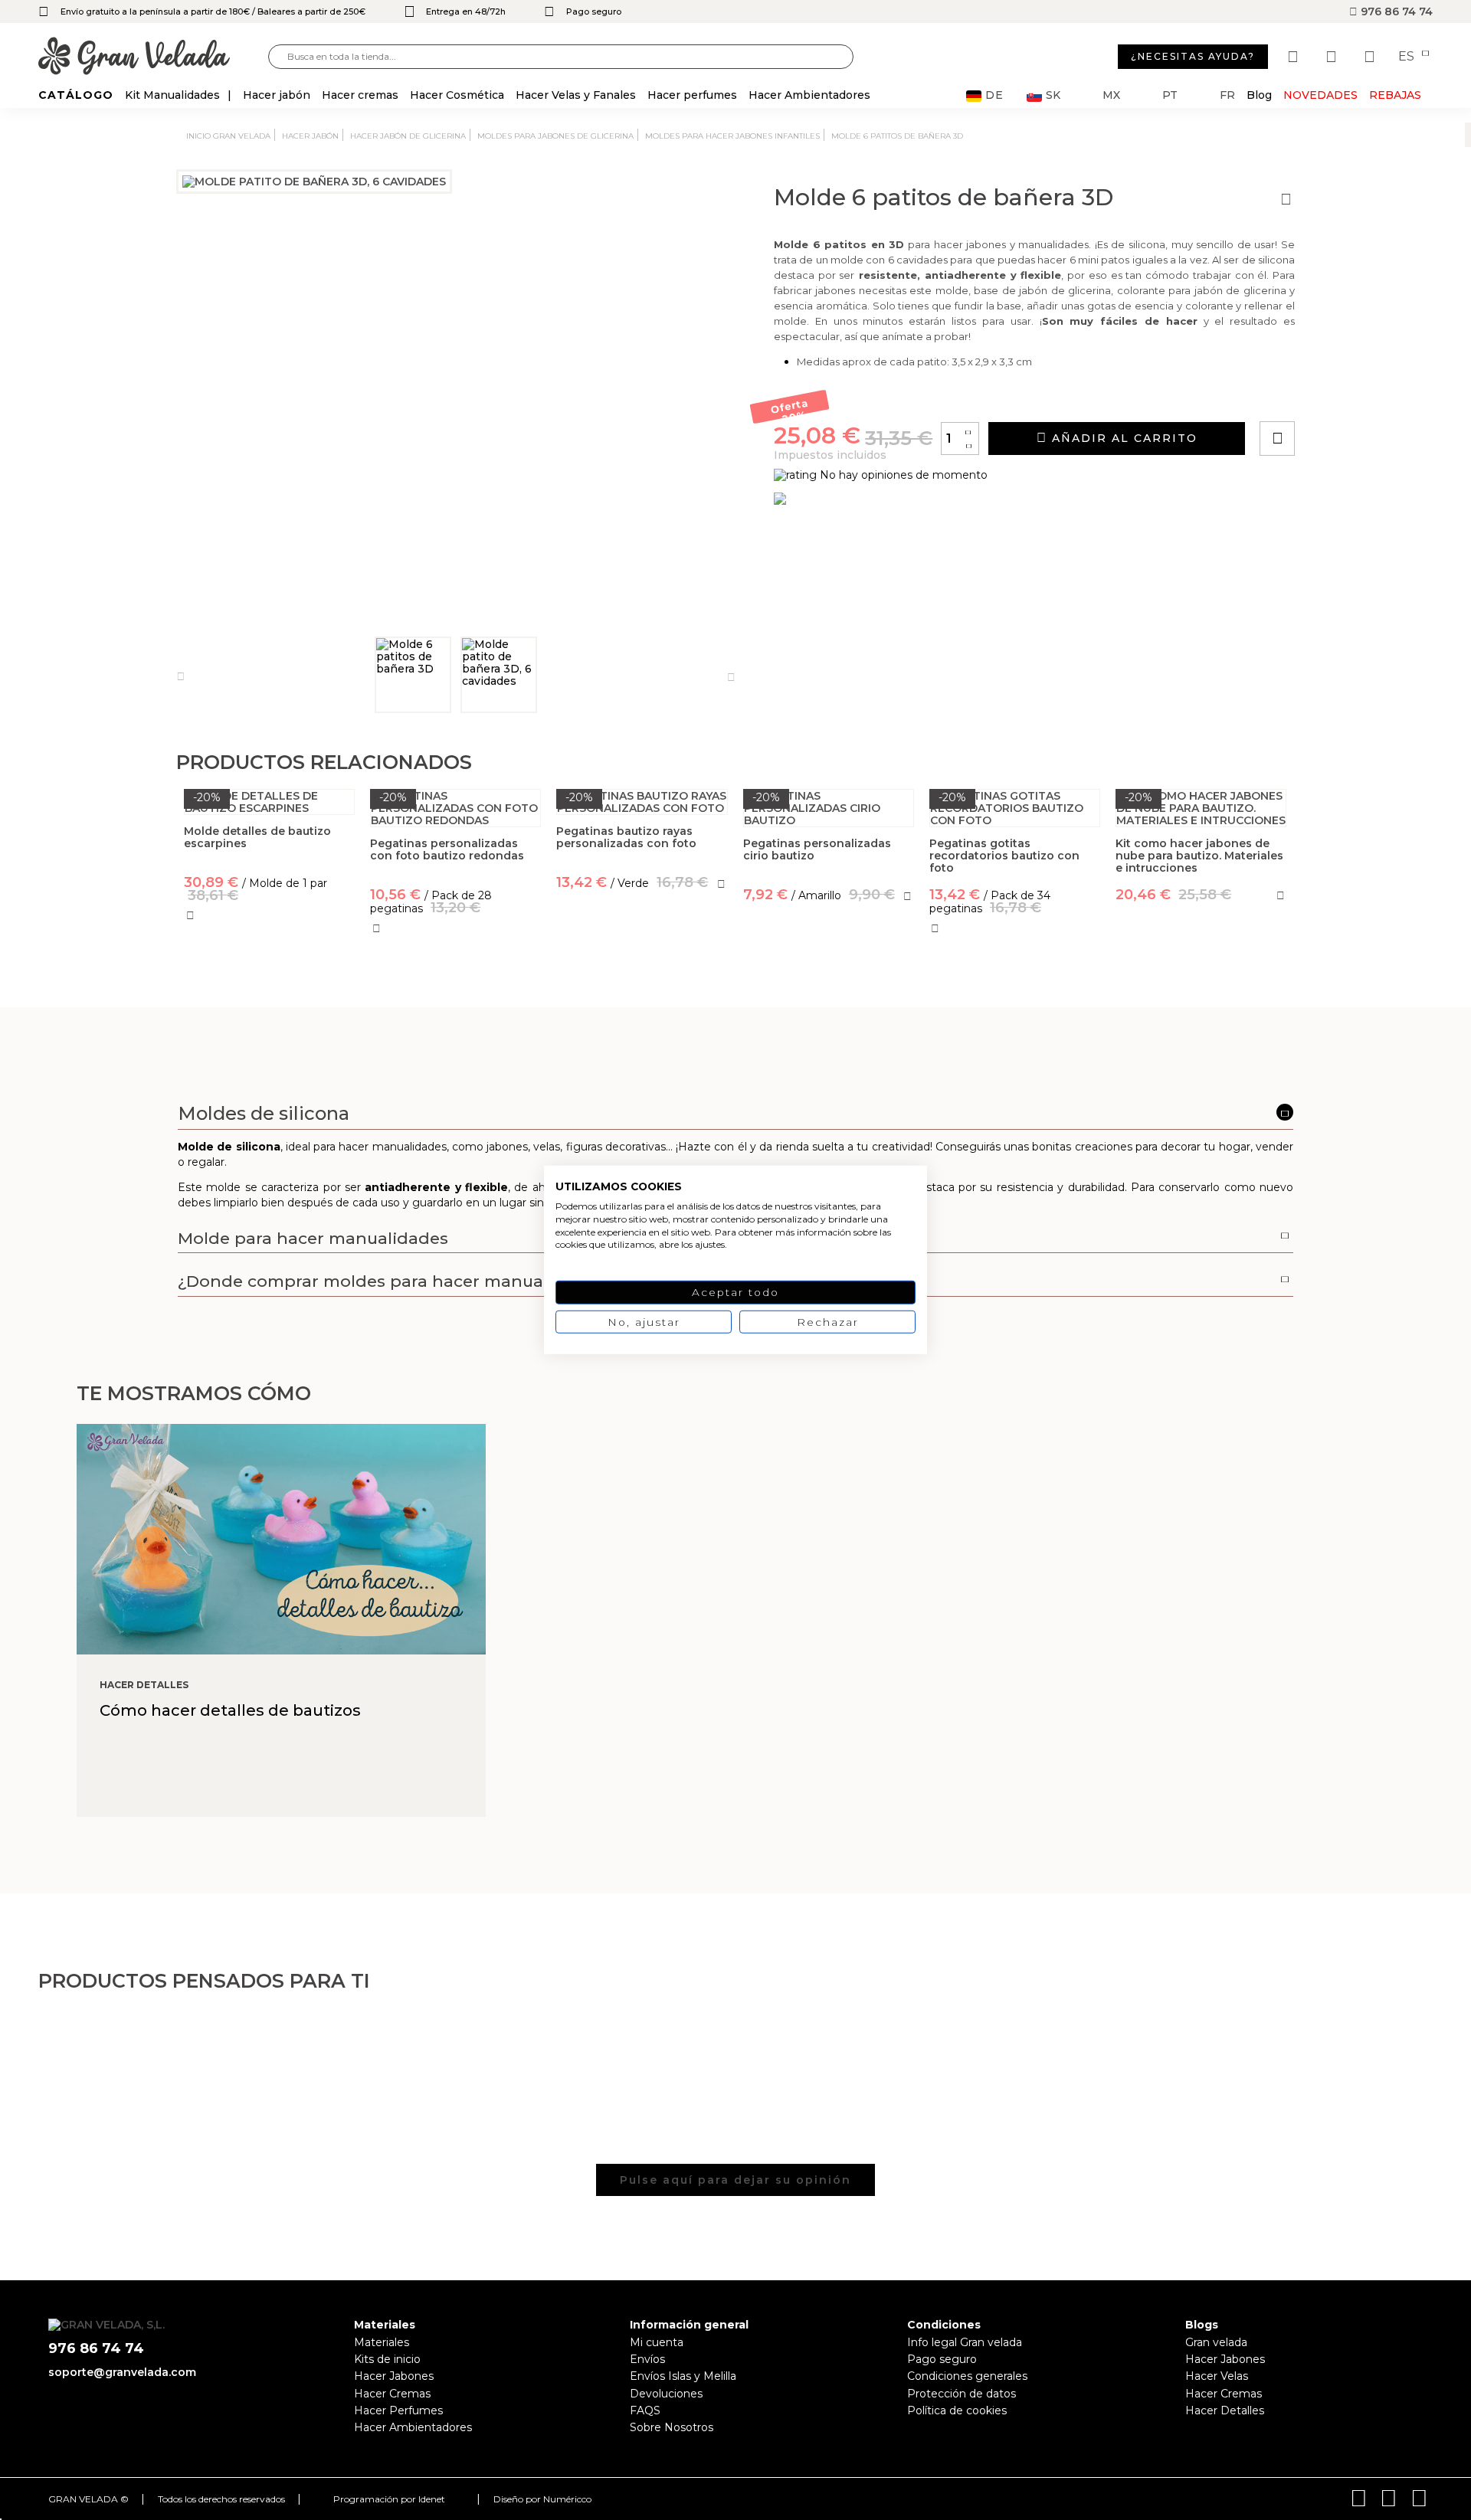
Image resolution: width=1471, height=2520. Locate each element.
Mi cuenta (657, 2342)
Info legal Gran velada (965, 2342)
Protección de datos (962, 2394)
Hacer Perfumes (398, 2410)
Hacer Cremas (392, 2394)
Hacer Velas (1217, 2376)
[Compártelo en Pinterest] (1370, 395)
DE (994, 95)
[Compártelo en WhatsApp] (1335, 395)
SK (1053, 95)
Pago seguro (942, 2359)
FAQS (645, 2410)
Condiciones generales (967, 2376)
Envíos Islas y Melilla (683, 2376)
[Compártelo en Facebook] (1353, 395)
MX (1111, 95)
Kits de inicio (387, 2359)
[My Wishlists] (1295, 57)
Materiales (382, 2342)
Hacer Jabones (394, 2376)
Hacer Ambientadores (413, 2427)
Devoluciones (666, 2394)
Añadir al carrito (1122, 438)
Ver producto (642, 951)
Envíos (647, 2359)
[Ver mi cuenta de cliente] (1333, 57)
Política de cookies (957, 2410)
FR (1227, 95)
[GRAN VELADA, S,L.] (153, 57)
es (1408, 57)
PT (1170, 95)
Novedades (1320, 95)
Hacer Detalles (1225, 2410)
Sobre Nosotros (672, 2427)
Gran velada (1216, 2342)
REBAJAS (1395, 95)
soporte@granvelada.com (122, 2372)
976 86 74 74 (1395, 11)
